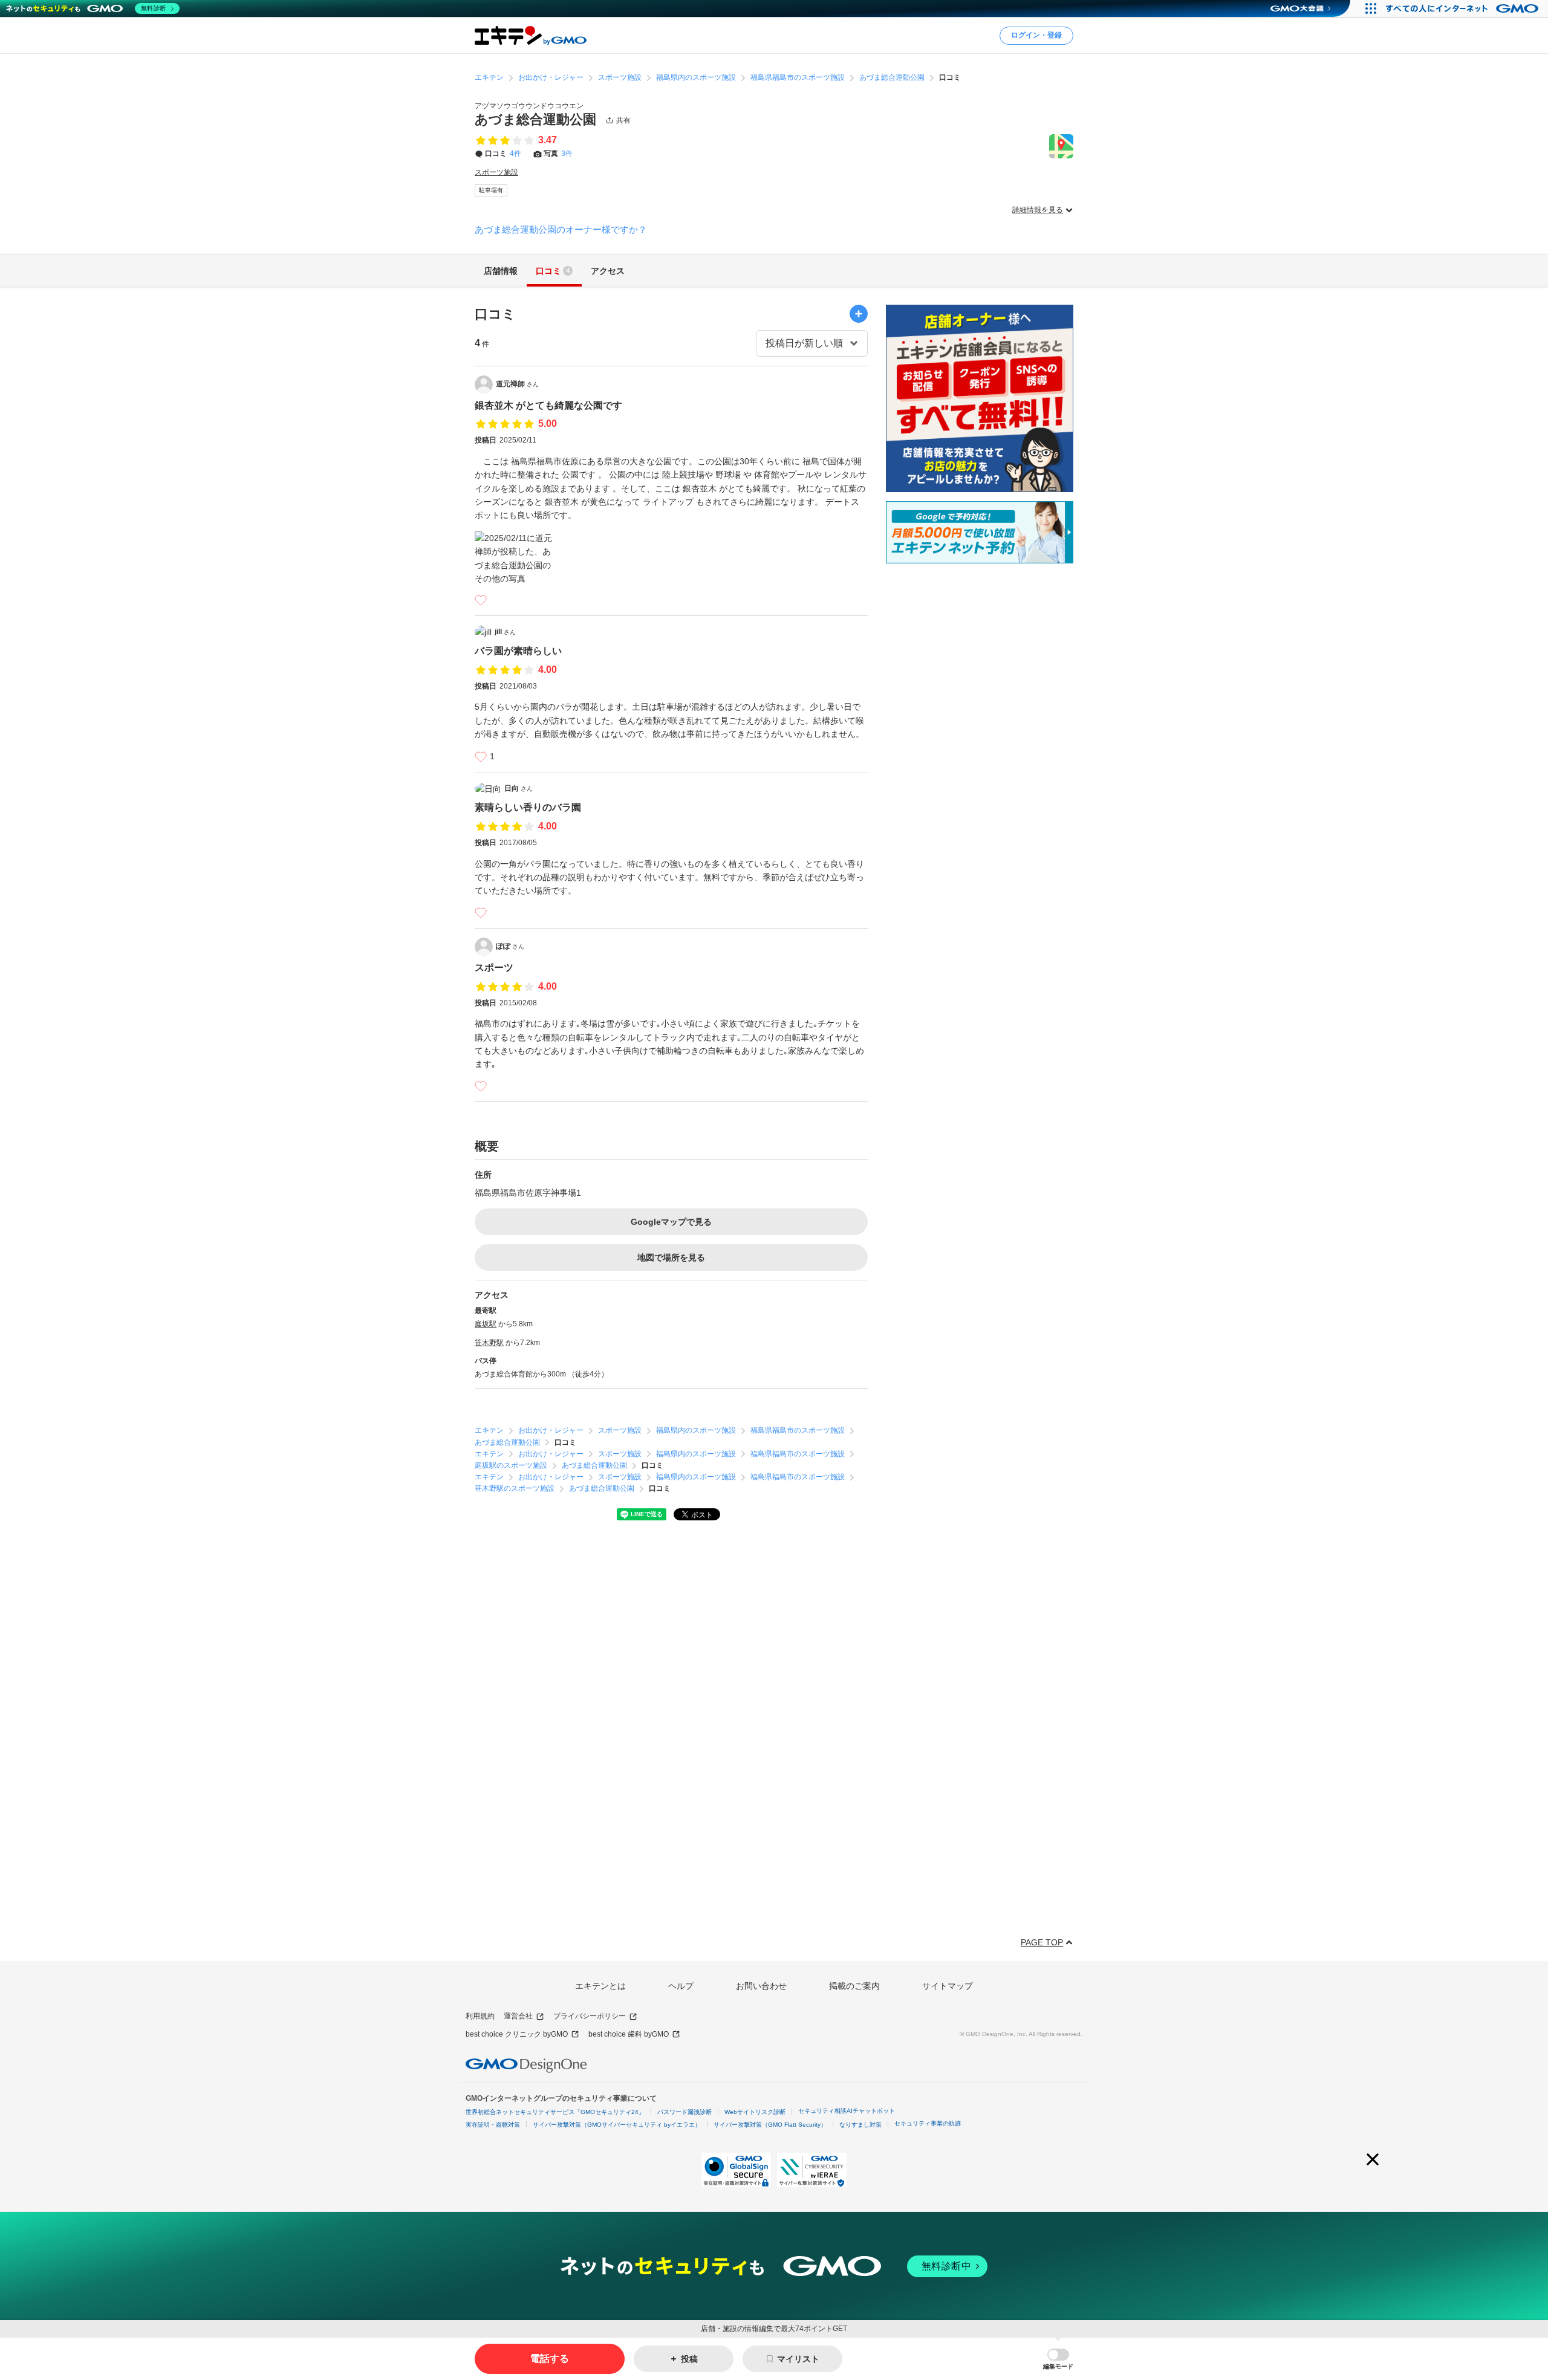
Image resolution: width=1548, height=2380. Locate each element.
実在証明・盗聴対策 (493, 2125)
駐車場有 (491, 190)
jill (505, 632)
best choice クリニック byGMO (517, 2034)
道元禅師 (517, 384)
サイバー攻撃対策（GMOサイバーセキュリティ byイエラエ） (617, 2125)
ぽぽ (510, 946)
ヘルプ (681, 1986)
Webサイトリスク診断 (755, 2112)
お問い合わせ (761, 1986)
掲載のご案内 (854, 1986)
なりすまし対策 (860, 2125)
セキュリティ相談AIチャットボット (847, 2111)
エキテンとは (600, 1986)
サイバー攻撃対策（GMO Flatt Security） (770, 2125)
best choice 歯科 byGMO (629, 2034)
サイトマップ (948, 1986)
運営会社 (518, 2016)
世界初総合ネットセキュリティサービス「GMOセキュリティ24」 (555, 2112)
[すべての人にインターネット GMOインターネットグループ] (1464, 8)
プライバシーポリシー (590, 2016)
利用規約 (480, 2016)
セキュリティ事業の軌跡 (928, 2123)
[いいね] (481, 600)
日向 (519, 788)
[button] (1058, 2359)
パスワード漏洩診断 (685, 2112)
